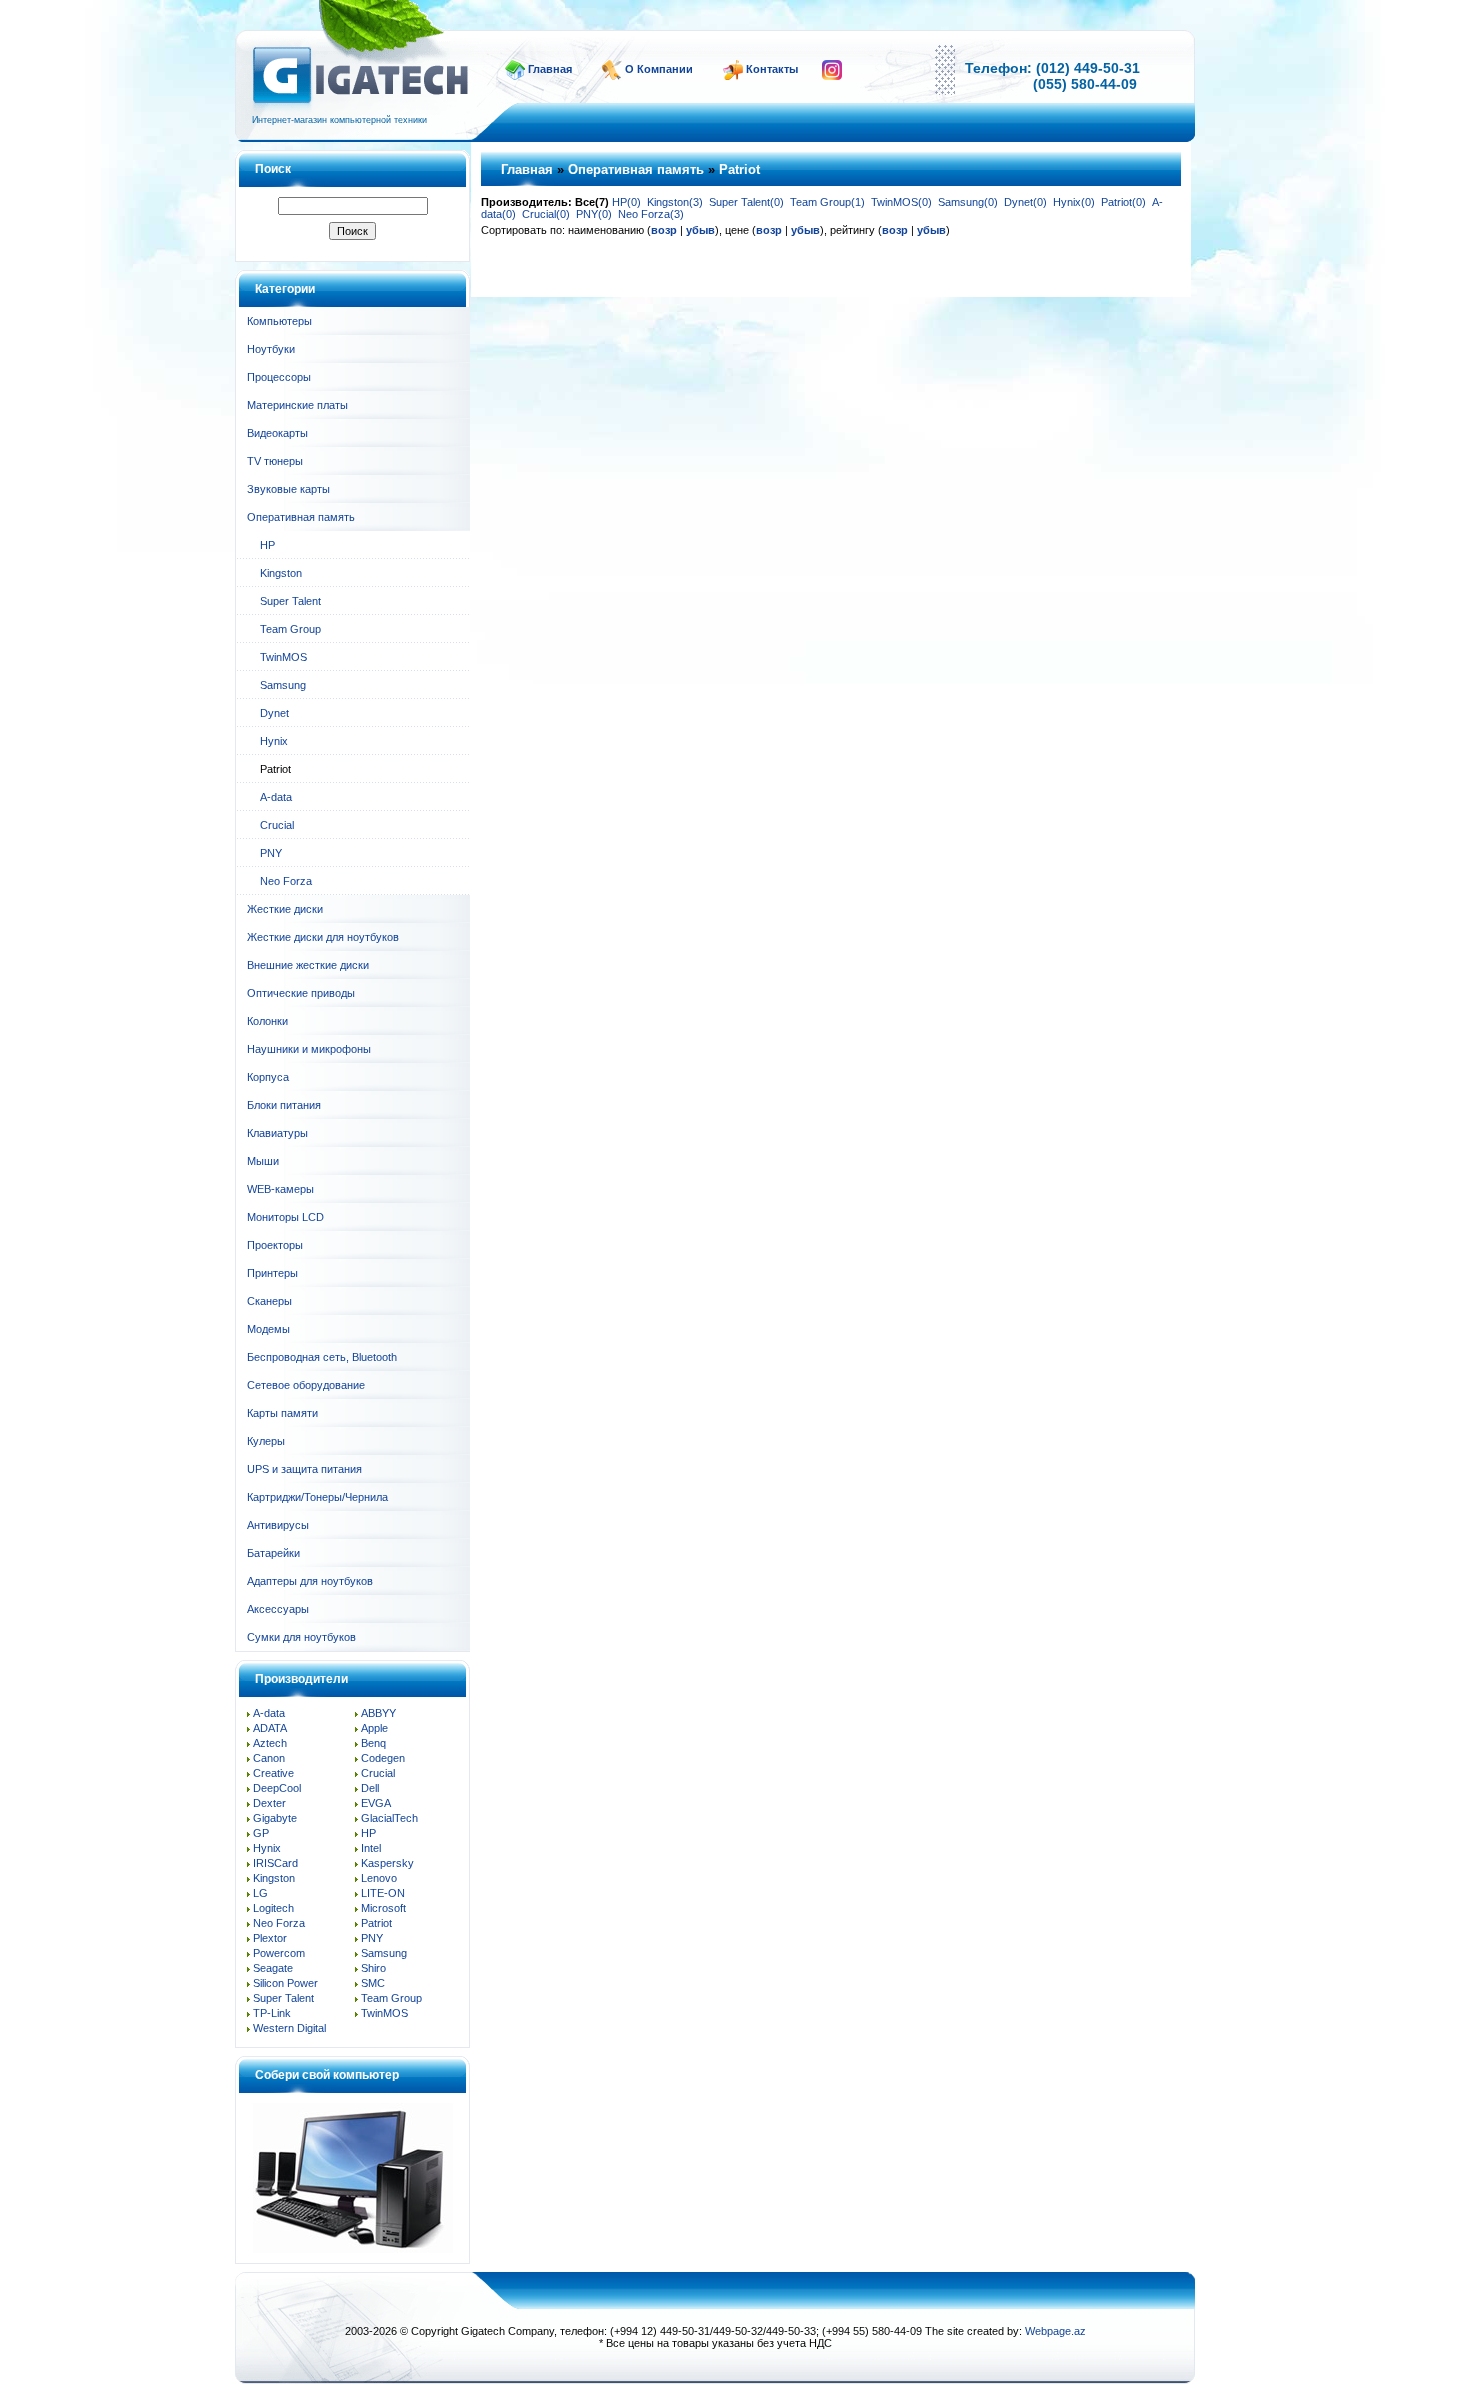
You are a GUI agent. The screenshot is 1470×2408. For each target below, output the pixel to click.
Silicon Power (285, 1983)
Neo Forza (286, 881)
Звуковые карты (288, 489)
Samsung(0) (968, 202)
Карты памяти (282, 1413)
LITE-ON (383, 1893)
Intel (371, 1848)
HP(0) (626, 202)
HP (267, 545)
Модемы (268, 1329)
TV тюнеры (275, 461)
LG (260, 1893)
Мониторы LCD (285, 1217)
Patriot (376, 1923)
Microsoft (383, 1908)
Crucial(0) (546, 214)
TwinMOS (283, 657)
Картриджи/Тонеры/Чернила (317, 1497)
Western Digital (289, 2028)
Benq (373, 1743)
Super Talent (290, 601)
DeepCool (277, 1788)
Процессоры (279, 377)
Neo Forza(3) (651, 214)
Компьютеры (279, 321)
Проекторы (275, 1245)
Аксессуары (278, 1609)
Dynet (274, 713)
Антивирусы (278, 1525)
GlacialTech (389, 1818)
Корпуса (268, 1077)
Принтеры (272, 1273)
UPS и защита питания (304, 1469)
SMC (373, 1983)
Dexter (269, 1803)
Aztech (270, 1743)
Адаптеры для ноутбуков (310, 1581)
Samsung (283, 685)
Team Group (290, 629)
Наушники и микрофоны (309, 1049)
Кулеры (266, 1441)
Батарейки (273, 1553)
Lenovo (379, 1878)
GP (261, 1833)
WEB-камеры (280, 1189)
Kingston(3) (675, 202)
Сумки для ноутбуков (301, 1637)
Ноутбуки (271, 349)
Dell (370, 1788)
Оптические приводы (301, 993)
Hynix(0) (1074, 202)
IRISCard (275, 1863)
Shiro (373, 1968)
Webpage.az (1055, 2331)
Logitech (273, 1908)
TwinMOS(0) (901, 202)
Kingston (281, 573)
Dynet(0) (1025, 202)
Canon (269, 1758)
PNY (271, 853)
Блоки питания (284, 1105)
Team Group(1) (827, 202)
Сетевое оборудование (306, 1385)
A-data (276, 797)
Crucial (277, 825)
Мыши (263, 1161)
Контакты (772, 69)
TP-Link (272, 2013)
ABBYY (378, 1713)
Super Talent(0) (746, 202)
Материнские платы (297, 405)
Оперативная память (301, 517)
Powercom (279, 1953)
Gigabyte (275, 1818)
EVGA (376, 1803)
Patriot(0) (1123, 202)
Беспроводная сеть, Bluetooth (322, 1357)
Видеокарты (277, 433)
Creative (273, 1773)
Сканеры (269, 1301)
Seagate (273, 1968)
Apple (374, 1728)
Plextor (270, 1938)
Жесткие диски (285, 909)
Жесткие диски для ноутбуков (323, 937)
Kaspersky (387, 1863)
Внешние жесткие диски (308, 965)
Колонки (267, 1021)
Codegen (383, 1758)
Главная (550, 69)
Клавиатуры (277, 1133)
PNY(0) (594, 214)
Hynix (274, 741)
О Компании (659, 69)
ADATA (270, 1728)
